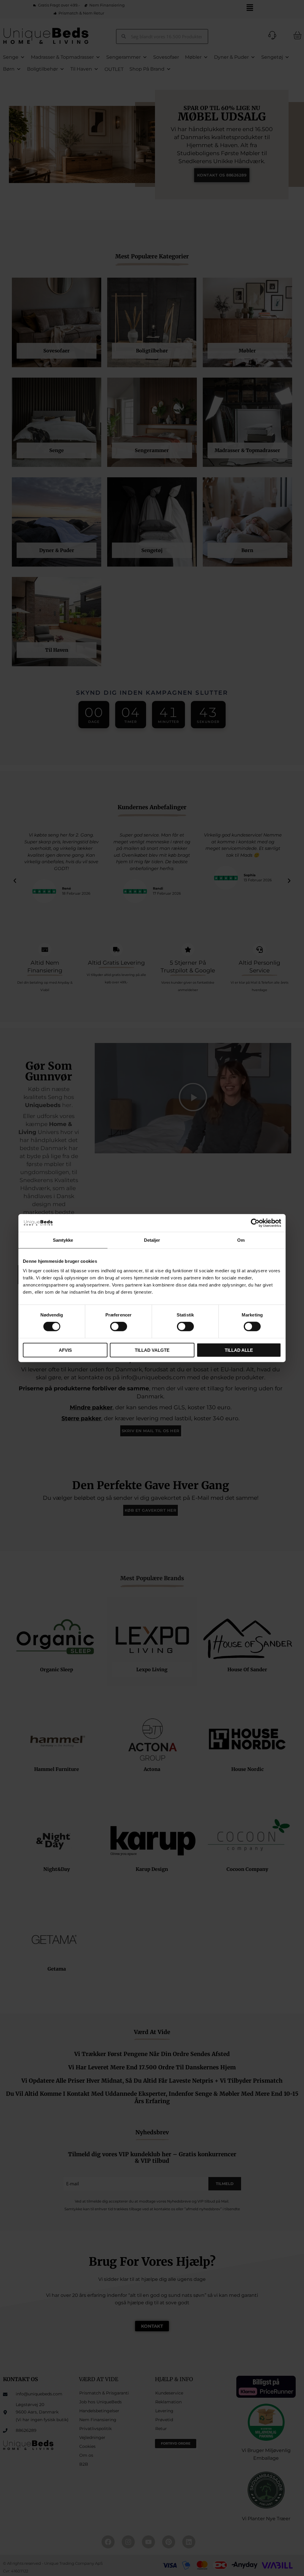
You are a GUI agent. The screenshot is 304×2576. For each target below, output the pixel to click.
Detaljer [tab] (152, 1240)
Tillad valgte (152, 1350)
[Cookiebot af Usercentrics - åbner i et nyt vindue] (255, 1223)
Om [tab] (241, 1240)
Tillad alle (239, 1350)
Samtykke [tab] (63, 1240)
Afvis (65, 1350)
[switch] (119, 1327)
